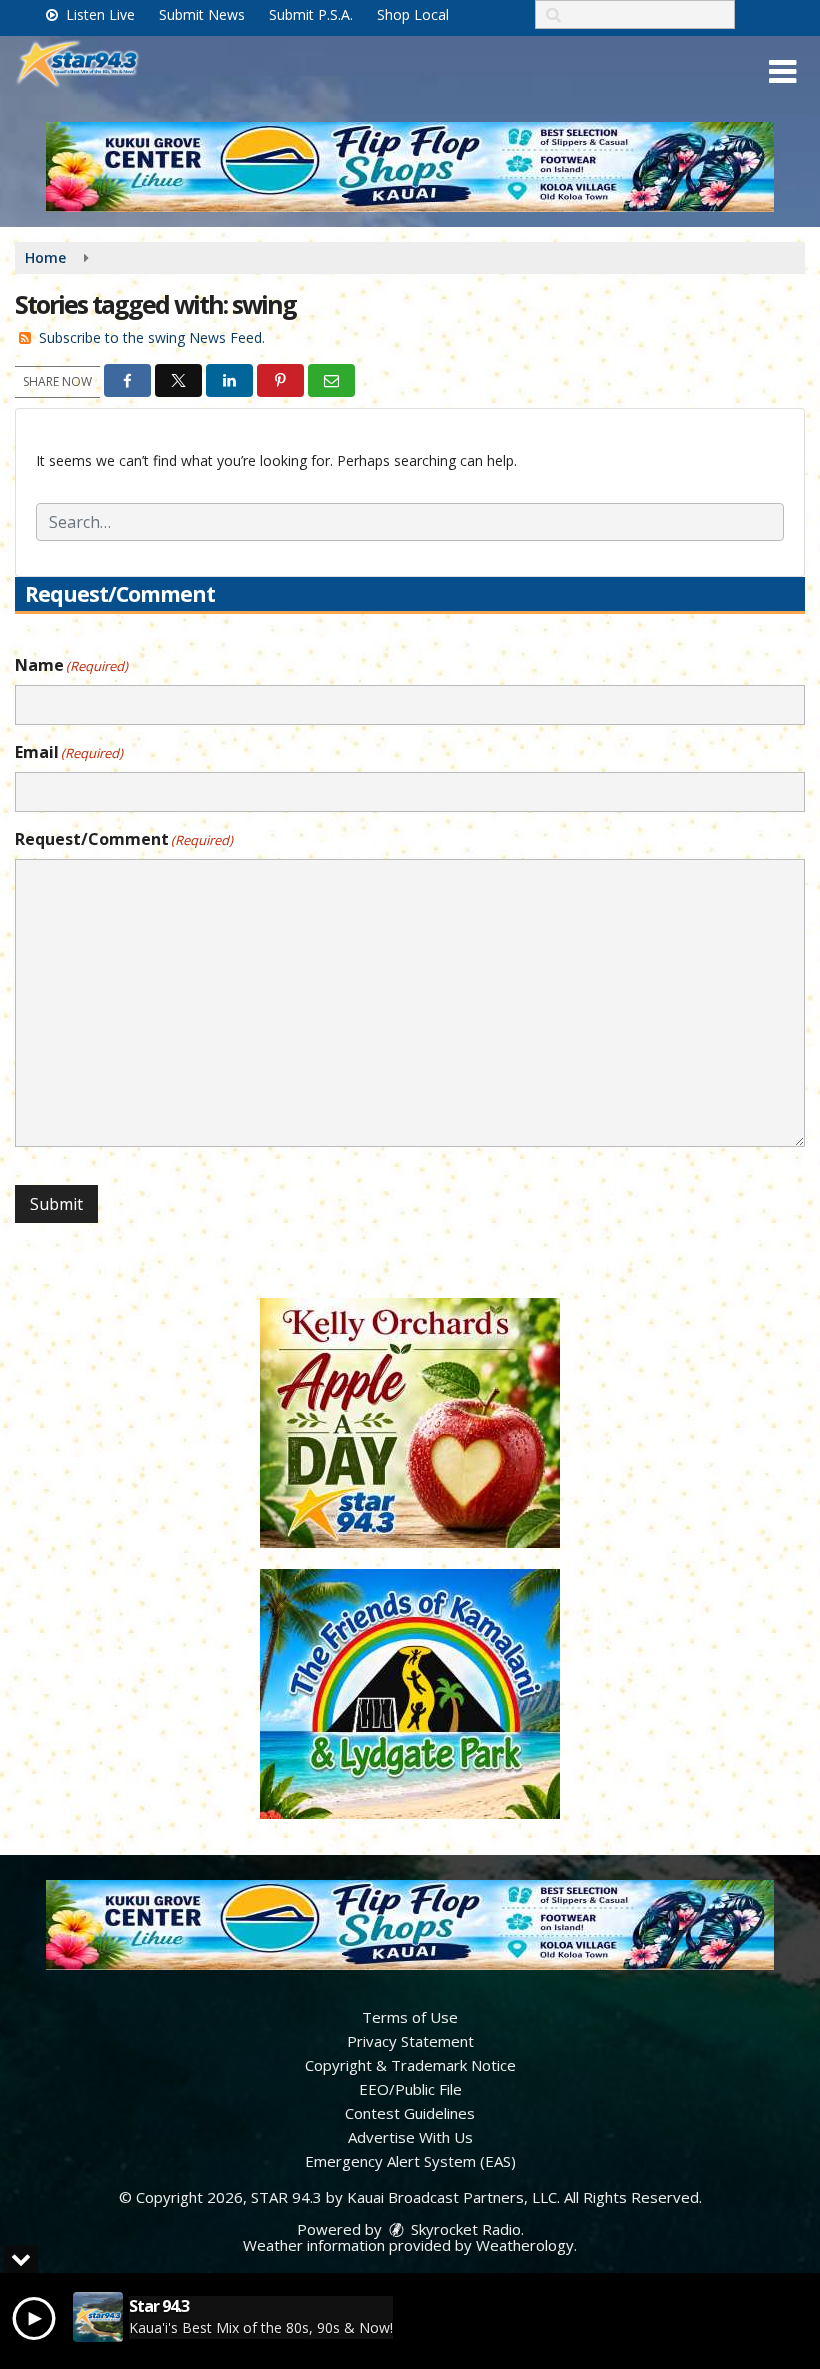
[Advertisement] (410, 167)
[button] (782, 72)
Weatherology (525, 2245)
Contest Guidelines (410, 2113)
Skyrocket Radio (464, 2229)
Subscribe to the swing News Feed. (152, 337)
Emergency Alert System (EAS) (410, 2161)
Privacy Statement (410, 2041)
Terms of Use (410, 2017)
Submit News (202, 14)
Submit (56, 1204)
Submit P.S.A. (311, 14)
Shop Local (413, 14)
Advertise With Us (410, 2137)
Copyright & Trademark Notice (410, 2065)
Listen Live (98, 14)
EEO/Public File (410, 2089)
